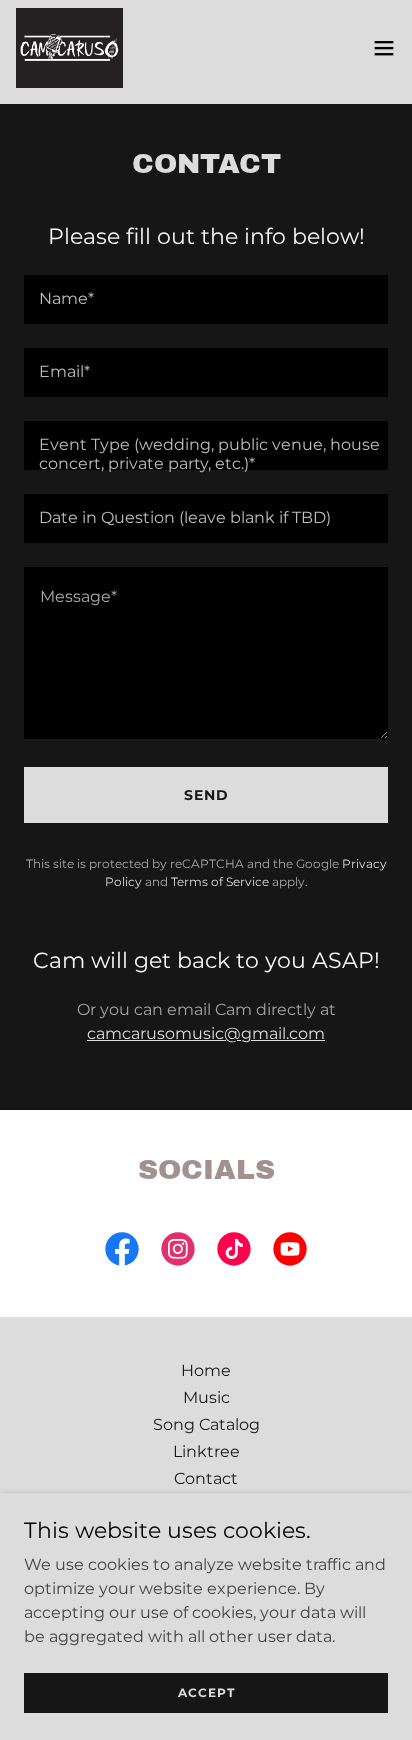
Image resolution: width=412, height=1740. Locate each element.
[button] (384, 48)
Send (206, 795)
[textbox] (206, 299)
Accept (206, 1692)
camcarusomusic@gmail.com (206, 1033)
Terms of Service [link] (220, 881)
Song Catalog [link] (206, 1424)
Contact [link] (206, 1478)
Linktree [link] (206, 1451)
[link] (69, 48)
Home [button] (206, 1370)
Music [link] (206, 1397)
